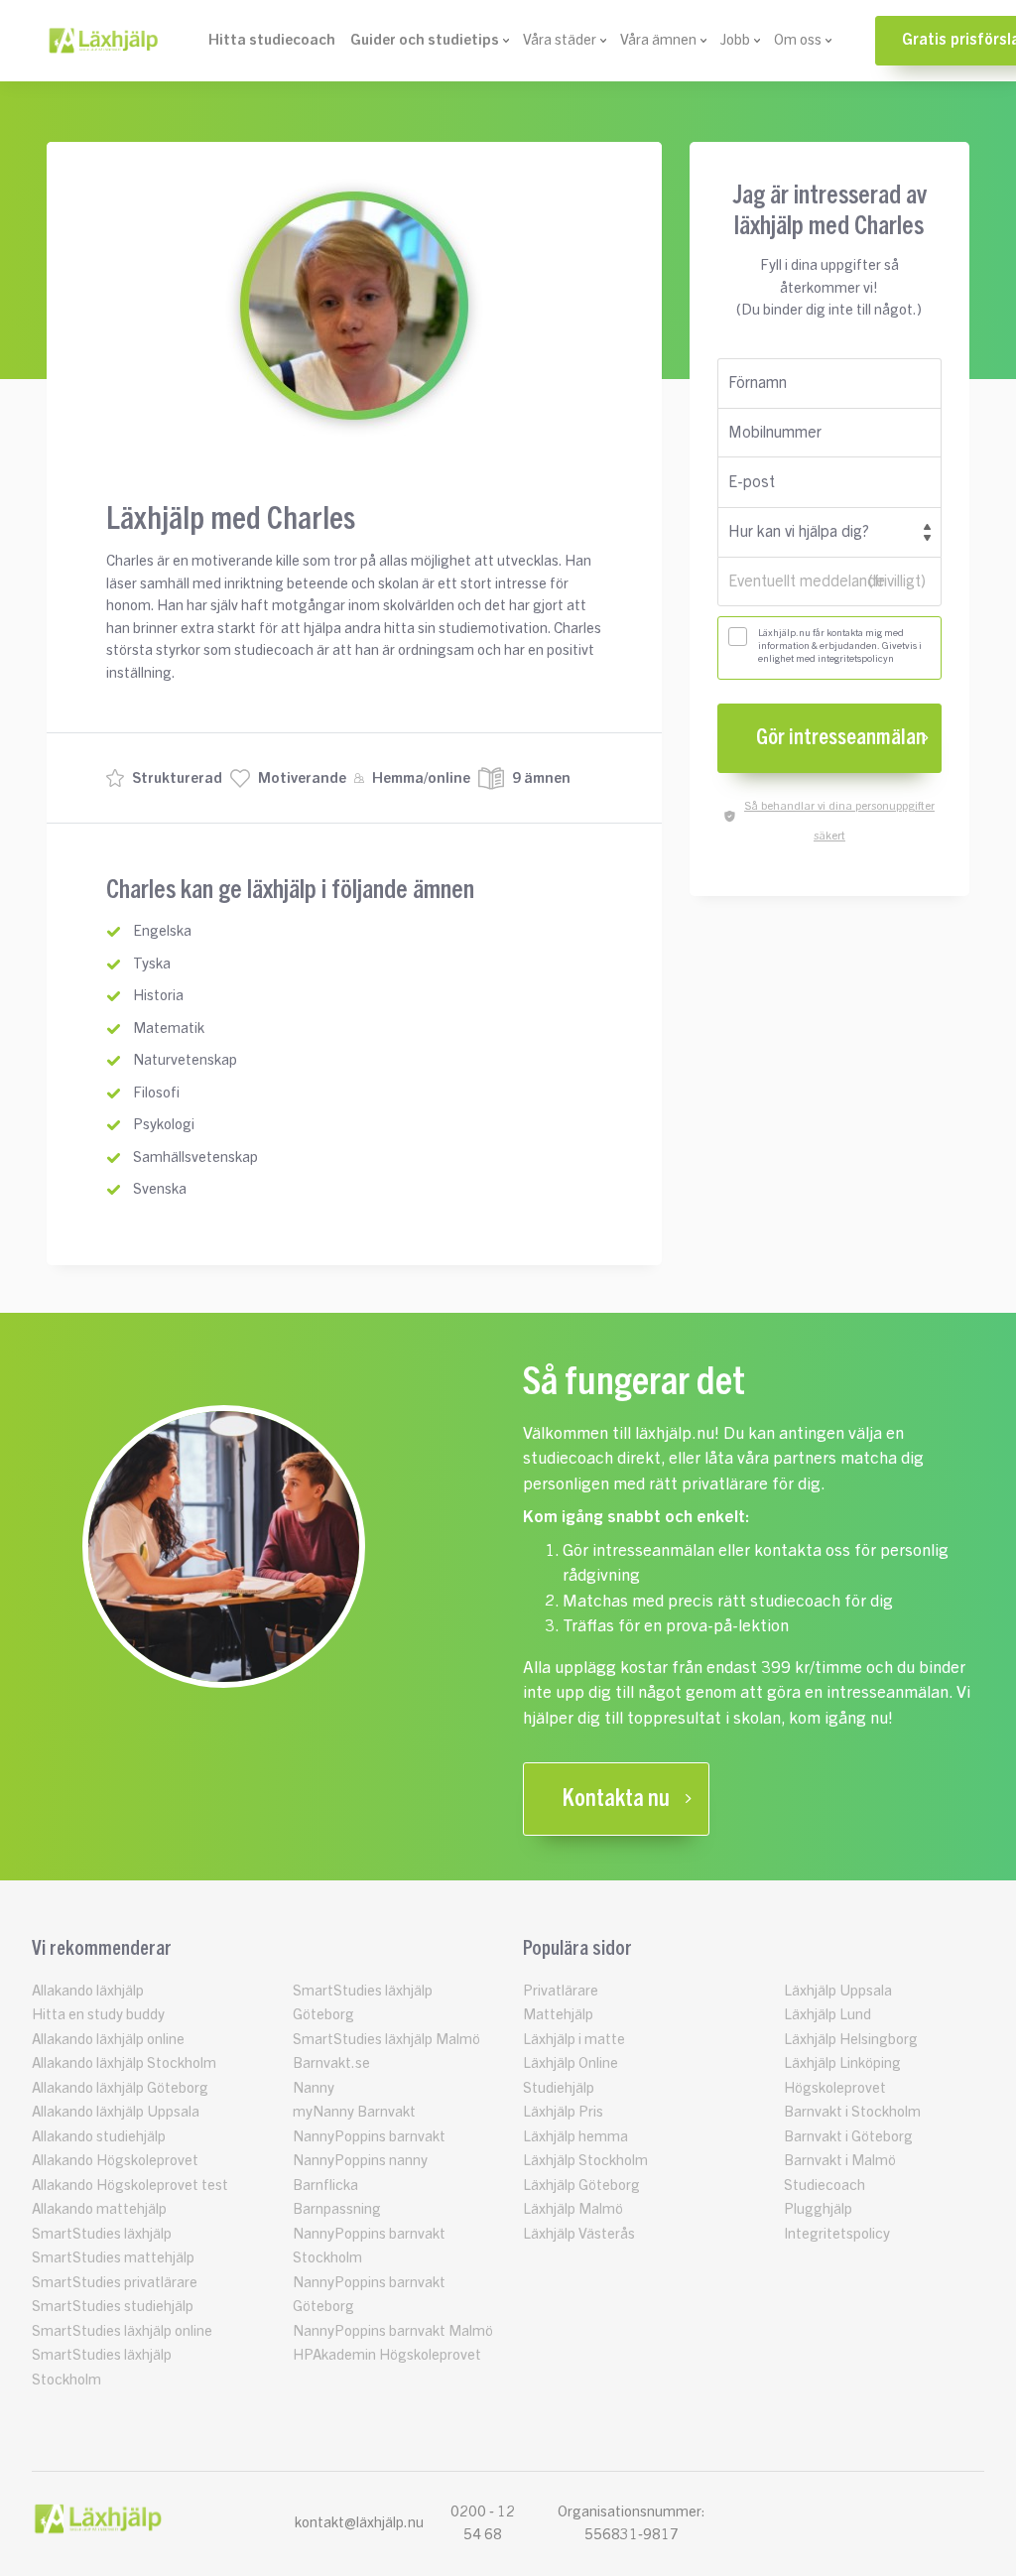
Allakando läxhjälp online (108, 2040)
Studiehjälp (559, 2088)
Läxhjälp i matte (574, 2040)
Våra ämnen (658, 40)
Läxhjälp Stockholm (585, 2161)
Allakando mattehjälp (99, 2209)
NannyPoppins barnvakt (369, 2137)
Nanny (314, 2088)
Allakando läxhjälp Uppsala (116, 2112)
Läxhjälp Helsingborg (851, 2040)
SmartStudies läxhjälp (102, 2234)
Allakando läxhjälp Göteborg (120, 2088)
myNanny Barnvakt (354, 2112)
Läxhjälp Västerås (579, 2234)
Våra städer (560, 40)
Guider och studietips (425, 40)
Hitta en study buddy (98, 2015)
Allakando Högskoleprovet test (130, 2186)
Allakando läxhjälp (88, 1991)
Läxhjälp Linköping (842, 2063)
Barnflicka (325, 2186)
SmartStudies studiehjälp (113, 2307)
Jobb (735, 40)
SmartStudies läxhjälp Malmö (386, 2040)
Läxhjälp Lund (827, 2015)
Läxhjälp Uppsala (838, 1991)
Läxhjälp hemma (575, 2137)
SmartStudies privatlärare (115, 2283)
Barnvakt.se (331, 2063)
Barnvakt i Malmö (840, 2161)
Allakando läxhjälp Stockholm (124, 2063)
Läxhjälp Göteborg (581, 2186)
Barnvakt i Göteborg (848, 2137)
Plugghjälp (818, 2209)
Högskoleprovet (835, 2088)
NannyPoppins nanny (360, 2161)
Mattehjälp (558, 2015)
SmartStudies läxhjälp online (122, 2331)
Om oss (798, 40)
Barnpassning (337, 2209)
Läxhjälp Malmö (573, 2209)
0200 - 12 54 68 (483, 2523)
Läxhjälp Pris (563, 2112)
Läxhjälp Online (571, 2063)
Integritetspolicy (837, 2234)
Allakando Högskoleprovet (115, 2161)
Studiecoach (825, 2186)
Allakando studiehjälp (99, 2137)
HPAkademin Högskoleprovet (387, 2355)
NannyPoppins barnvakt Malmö (393, 2331)
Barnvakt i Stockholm (852, 2112)
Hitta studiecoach (272, 40)
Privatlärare (561, 1991)
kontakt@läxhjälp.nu (359, 2523)
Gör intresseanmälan (841, 737)
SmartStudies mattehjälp (113, 2258)
